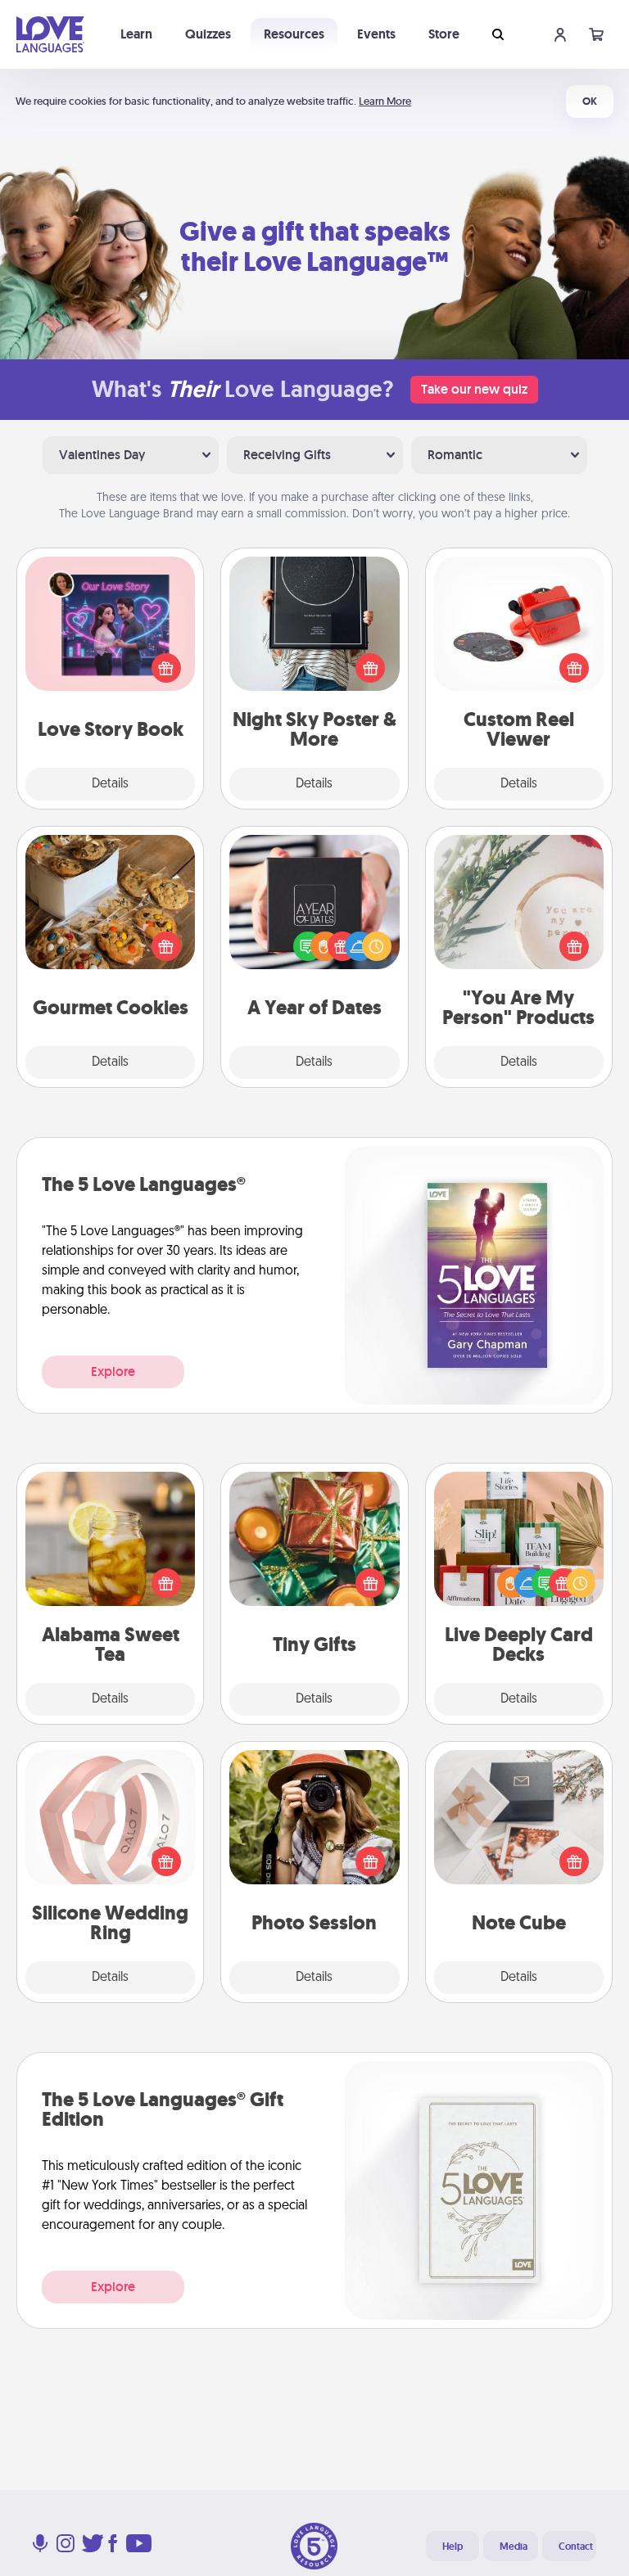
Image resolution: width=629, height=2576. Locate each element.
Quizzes (208, 34)
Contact (576, 2547)
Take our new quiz (474, 389)
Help (453, 2547)
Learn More (385, 101)
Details (110, 784)
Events (376, 34)
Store (444, 34)
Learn (136, 34)
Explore (113, 1371)
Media (514, 2547)
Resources (294, 34)
